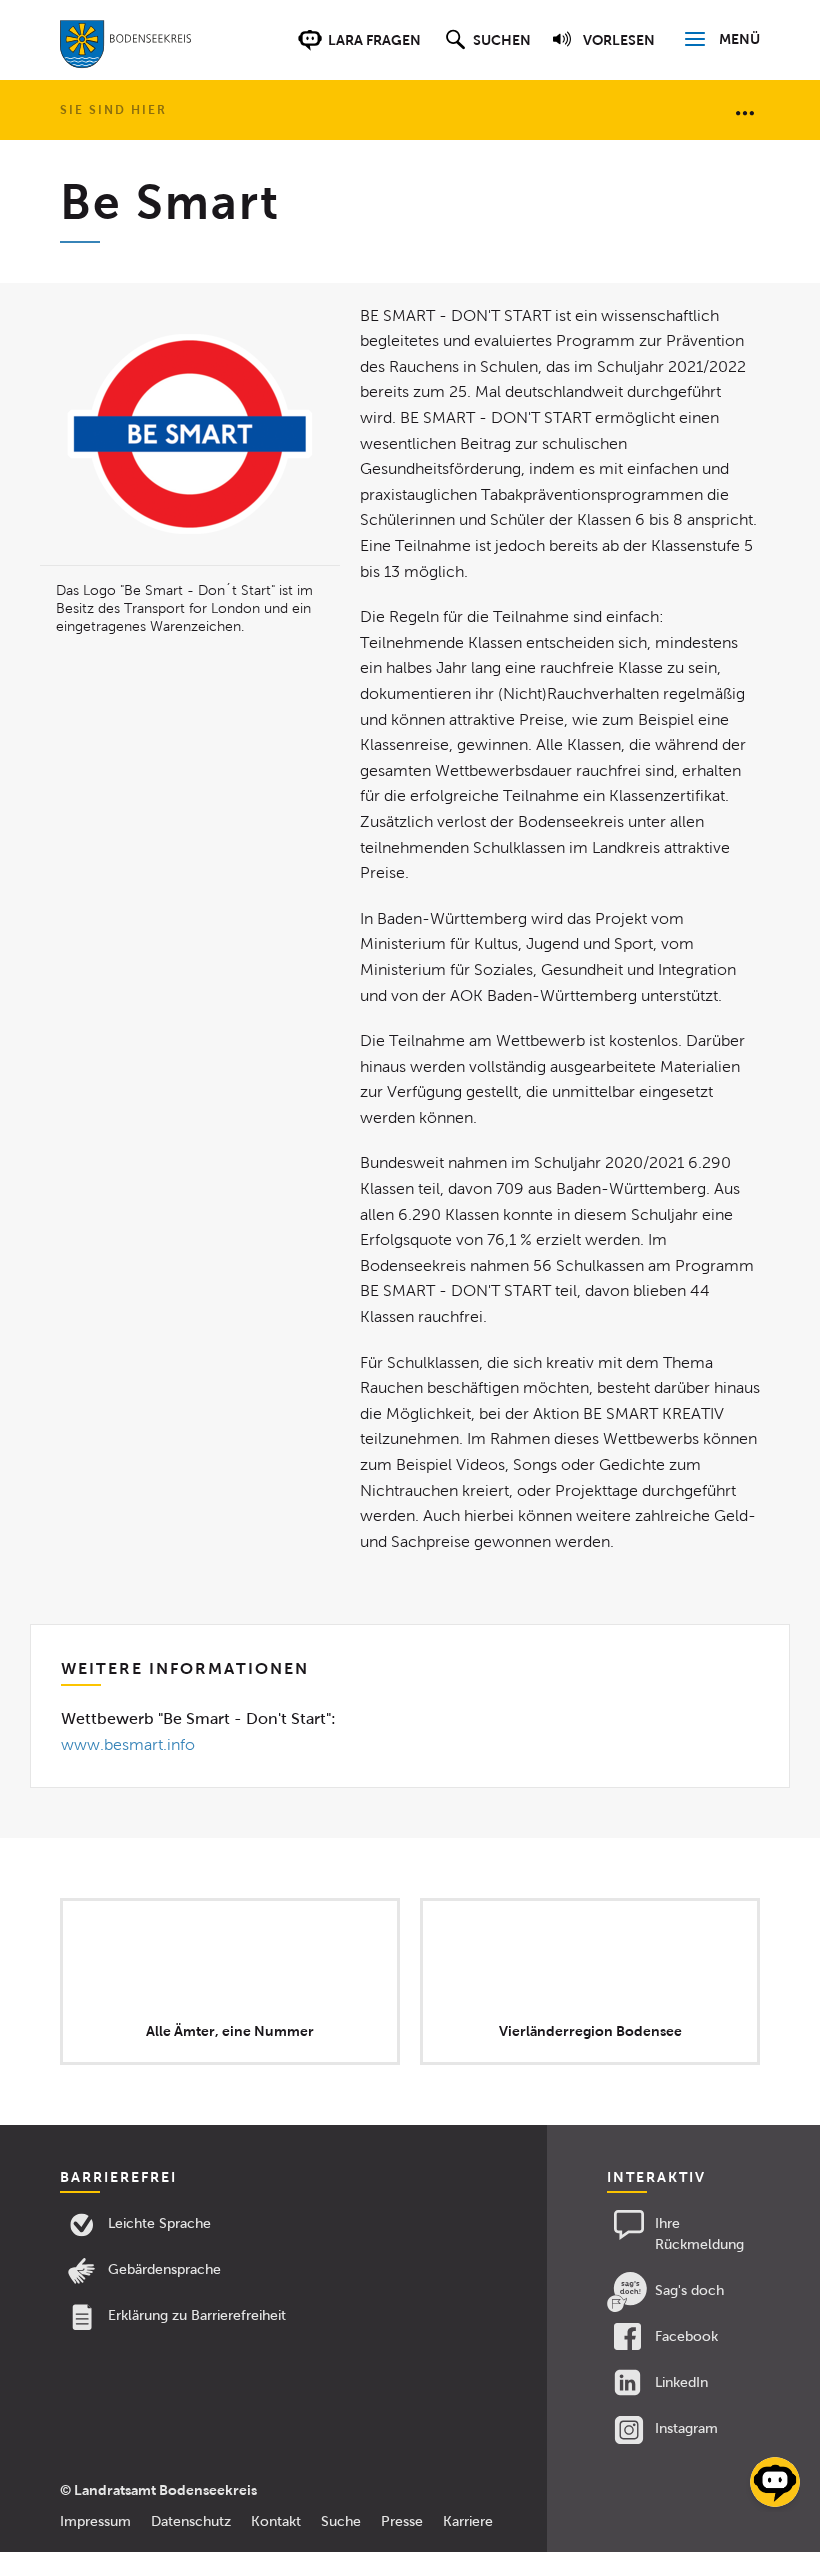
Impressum (95, 2521)
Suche (341, 2521)
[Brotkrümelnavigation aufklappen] (745, 112)
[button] (485, 50)
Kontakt (276, 2521)
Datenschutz (191, 2521)
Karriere (468, 2521)
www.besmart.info (128, 1744)
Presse (402, 2521)
